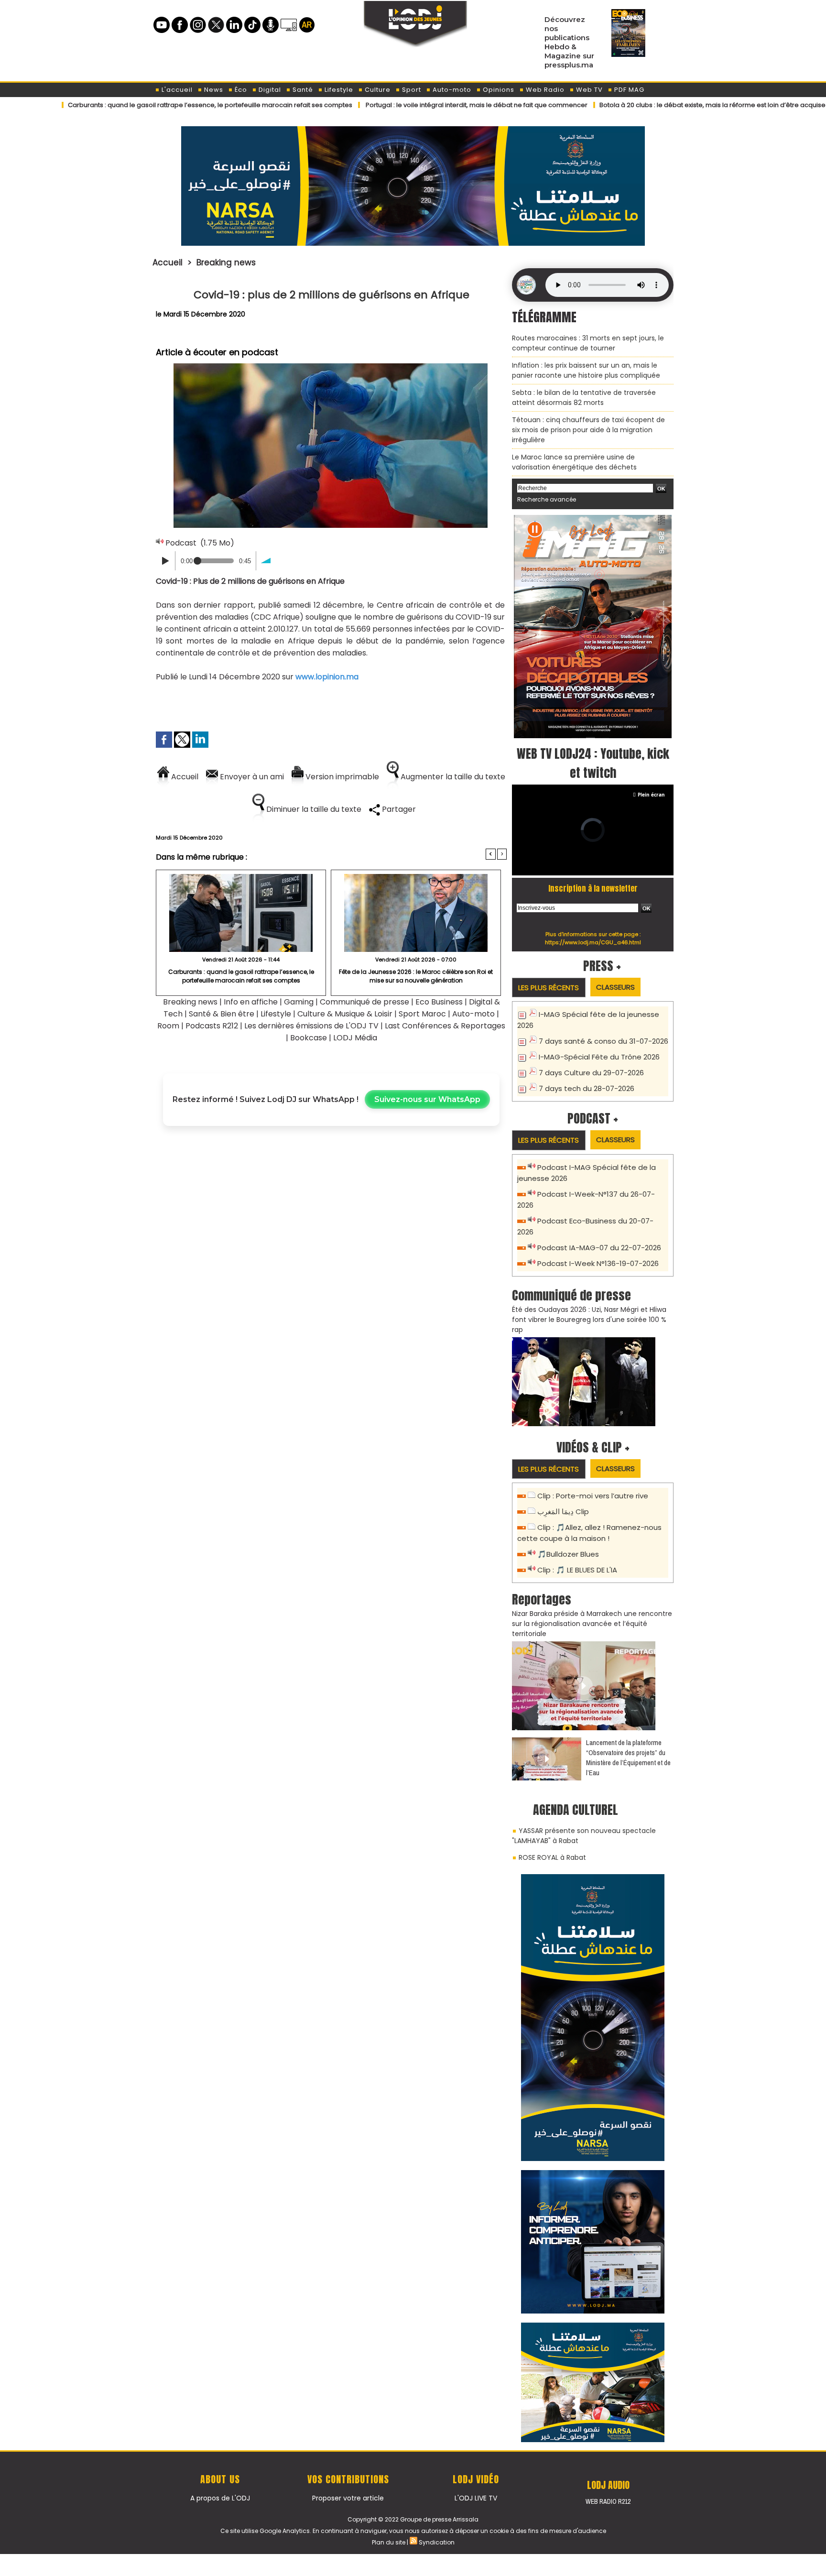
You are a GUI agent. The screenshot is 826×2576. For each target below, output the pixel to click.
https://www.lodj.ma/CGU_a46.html (593, 942)
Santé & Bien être (222, 1014)
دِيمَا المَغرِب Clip (563, 1512)
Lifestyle (338, 90)
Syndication (437, 2542)
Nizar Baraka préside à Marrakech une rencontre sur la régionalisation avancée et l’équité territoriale (592, 1624)
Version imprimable (341, 777)
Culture (377, 90)
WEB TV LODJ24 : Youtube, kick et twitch (593, 763)
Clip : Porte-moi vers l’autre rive (593, 1496)
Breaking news (226, 262)
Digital (269, 90)
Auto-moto (451, 90)
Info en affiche (251, 1002)
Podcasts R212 (212, 1026)
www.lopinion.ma (327, 677)
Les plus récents (549, 988)
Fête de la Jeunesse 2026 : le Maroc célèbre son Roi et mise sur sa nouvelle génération (416, 976)
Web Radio (544, 90)
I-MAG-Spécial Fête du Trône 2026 (599, 1057)
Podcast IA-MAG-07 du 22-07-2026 (599, 1248)
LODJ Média (355, 1038)
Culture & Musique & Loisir (346, 1014)
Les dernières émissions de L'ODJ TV (311, 1026)
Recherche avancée (547, 499)
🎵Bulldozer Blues (568, 1554)
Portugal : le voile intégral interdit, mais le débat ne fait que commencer (396, 105)
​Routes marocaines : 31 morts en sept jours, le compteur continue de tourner (588, 343)
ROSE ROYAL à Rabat (552, 1857)
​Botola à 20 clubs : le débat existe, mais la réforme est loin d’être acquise (632, 105)
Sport (411, 90)
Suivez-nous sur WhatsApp (427, 1099)
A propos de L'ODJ (220, 2498)
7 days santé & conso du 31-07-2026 (603, 1041)
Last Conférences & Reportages (445, 1026)
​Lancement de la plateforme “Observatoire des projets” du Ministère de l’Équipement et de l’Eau (628, 1757)
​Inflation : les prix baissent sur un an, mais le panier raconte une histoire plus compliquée (586, 370)
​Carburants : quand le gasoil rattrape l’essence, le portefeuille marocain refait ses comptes (241, 976)
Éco (240, 90)
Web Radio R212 (608, 2501)
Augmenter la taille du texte (452, 777)
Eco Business (439, 1002)
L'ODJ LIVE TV (476, 2498)
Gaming (299, 1002)
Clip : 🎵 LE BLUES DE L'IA (577, 1570)
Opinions (498, 90)
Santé (302, 90)
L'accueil (176, 90)
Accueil (168, 262)
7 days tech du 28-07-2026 (587, 1088)
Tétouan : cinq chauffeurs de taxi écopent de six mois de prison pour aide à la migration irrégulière (588, 430)
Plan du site (389, 2542)
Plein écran (651, 795)
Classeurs (615, 987)
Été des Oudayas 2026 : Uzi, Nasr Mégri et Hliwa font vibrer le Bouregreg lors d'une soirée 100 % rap (589, 1320)
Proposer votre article (348, 2498)
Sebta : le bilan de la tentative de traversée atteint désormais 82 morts (584, 398)
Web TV (588, 90)
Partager (398, 809)
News (213, 90)
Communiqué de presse (365, 1002)
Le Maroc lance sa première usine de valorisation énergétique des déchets (574, 462)
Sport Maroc (422, 1014)
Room (168, 1026)
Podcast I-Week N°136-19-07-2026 (598, 1263)
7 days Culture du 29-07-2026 (591, 1073)
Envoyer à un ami (251, 777)
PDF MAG (628, 90)
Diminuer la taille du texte (313, 809)
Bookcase (309, 1038)
